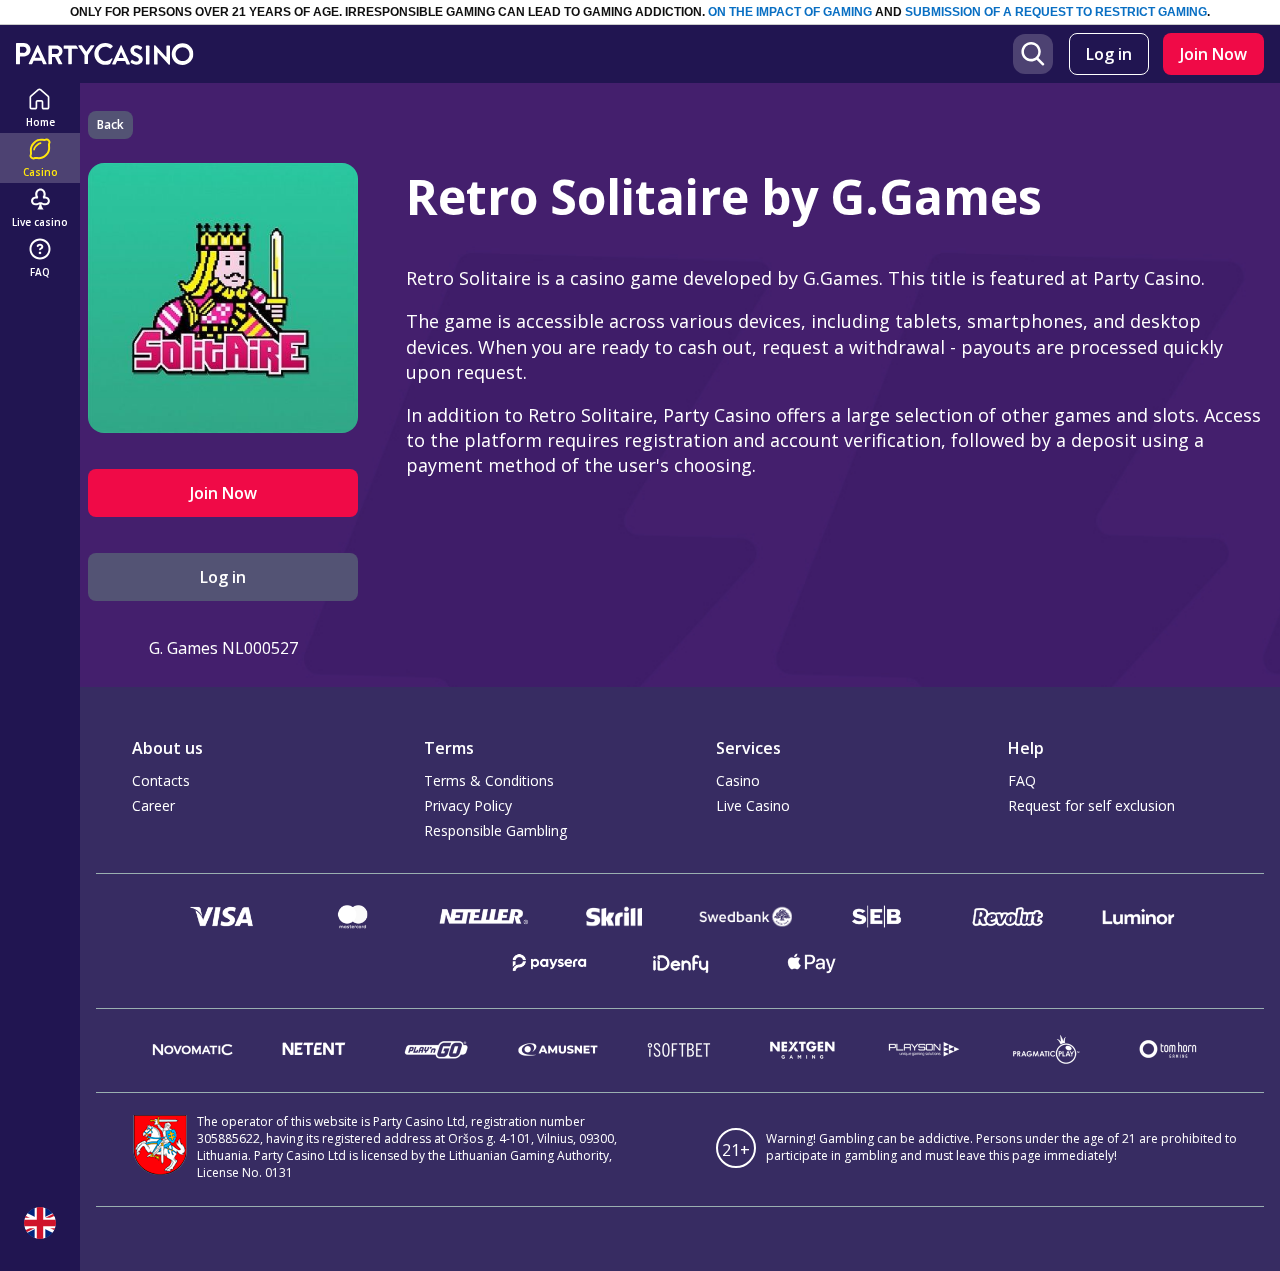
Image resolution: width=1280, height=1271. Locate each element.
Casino (738, 780)
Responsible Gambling (495, 830)
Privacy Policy (468, 805)
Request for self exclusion (1091, 805)
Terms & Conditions (489, 780)
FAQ (1022, 780)
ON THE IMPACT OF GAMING (790, 12)
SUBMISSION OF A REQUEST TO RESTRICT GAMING (1056, 12)
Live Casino (753, 805)
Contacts (161, 780)
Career (153, 805)
